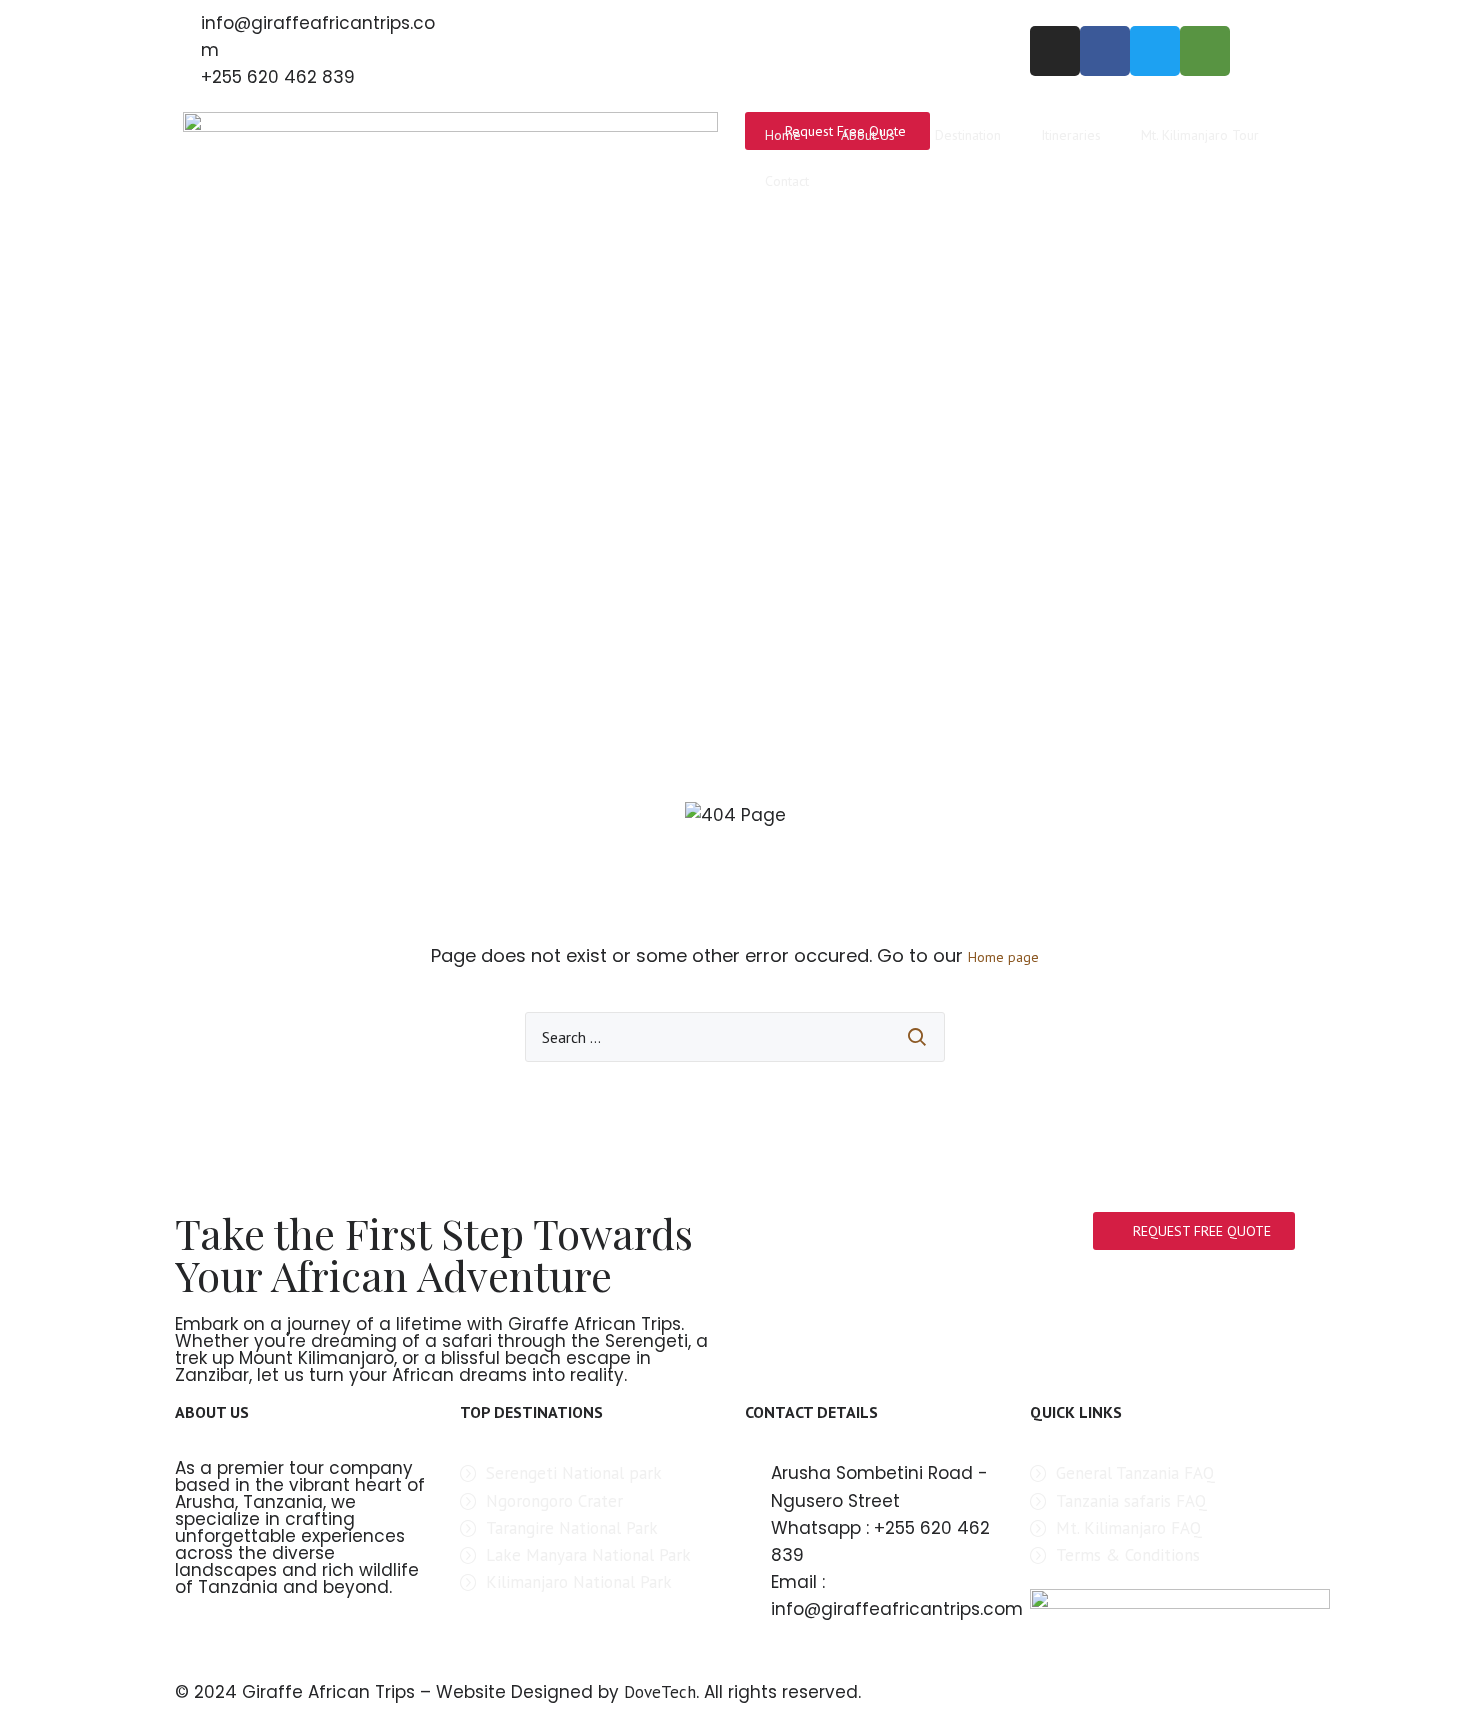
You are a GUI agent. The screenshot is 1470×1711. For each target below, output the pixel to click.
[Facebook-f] (1105, 51)
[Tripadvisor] (1205, 51)
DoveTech (660, 1692)
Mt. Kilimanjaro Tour (1200, 135)
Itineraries (1071, 135)
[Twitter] (1155, 51)
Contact (787, 181)
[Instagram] (1055, 51)
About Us (868, 135)
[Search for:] (735, 1037)
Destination (968, 135)
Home (783, 135)
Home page (1003, 957)
